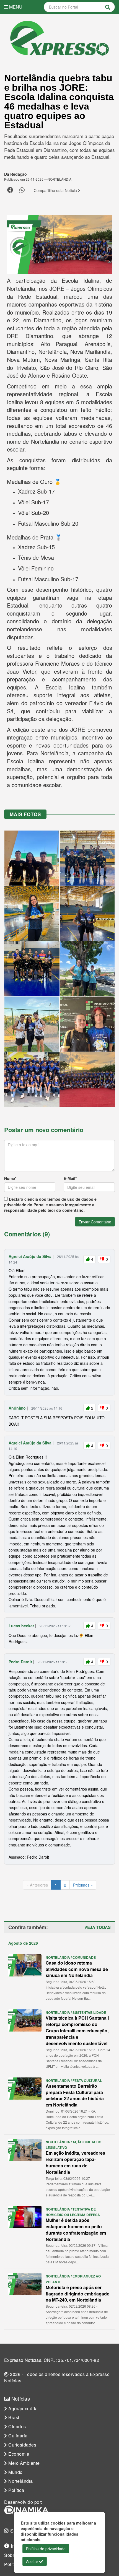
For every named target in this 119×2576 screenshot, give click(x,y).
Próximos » (83, 1885)
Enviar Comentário (95, 1222)
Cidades (17, 2427)
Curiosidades (22, 2445)
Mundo (15, 2472)
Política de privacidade (46, 2549)
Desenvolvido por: (23, 2502)
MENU (15, 7)
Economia (18, 2454)
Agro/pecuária (23, 2409)
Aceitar (33, 2561)
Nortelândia (20, 2481)
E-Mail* (70, 1178)
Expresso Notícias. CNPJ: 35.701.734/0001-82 (52, 2360)
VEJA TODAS (98, 1927)
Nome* (10, 1178)
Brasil (14, 2417)
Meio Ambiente (24, 2463)
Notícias (20, 2399)
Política (16, 2490)
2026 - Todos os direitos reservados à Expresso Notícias (57, 2377)
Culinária (17, 2436)
